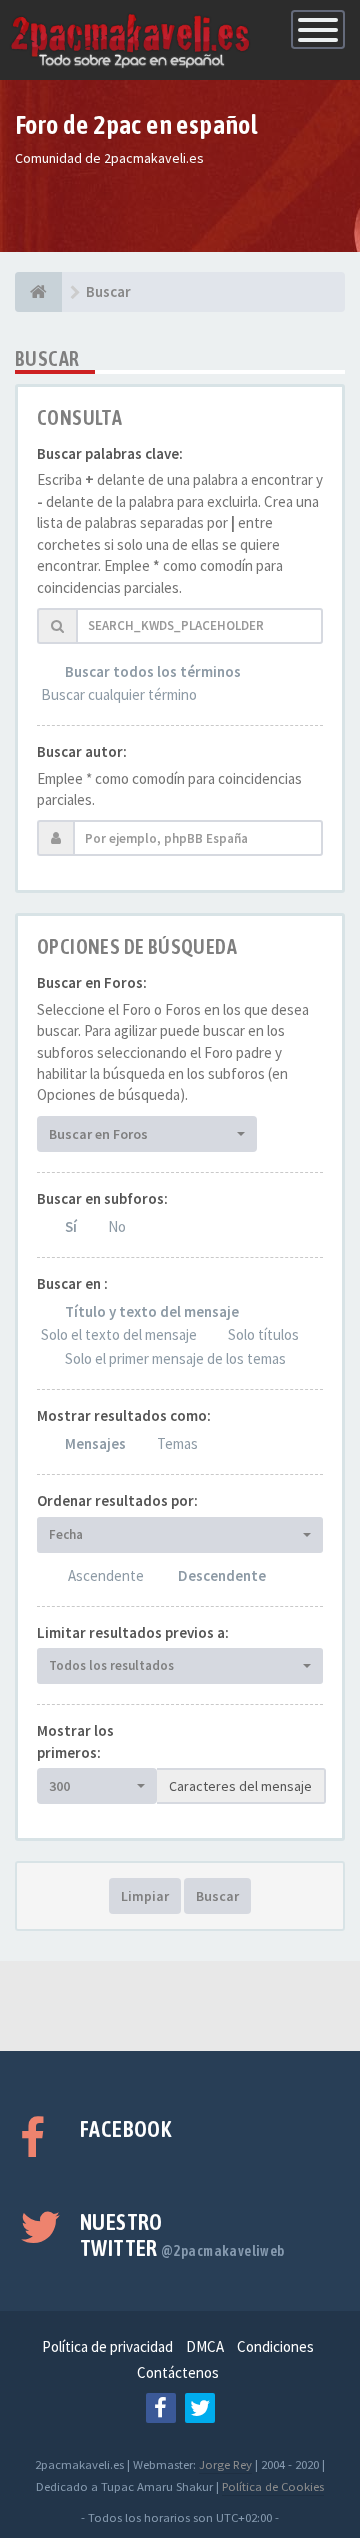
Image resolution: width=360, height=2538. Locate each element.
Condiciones (275, 2346)
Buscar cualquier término (119, 694)
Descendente (222, 1575)
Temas (177, 1443)
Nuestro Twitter (182, 2235)
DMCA (205, 2346)
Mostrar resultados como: (124, 1415)
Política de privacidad (107, 2346)
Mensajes (95, 1443)
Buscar (217, 1896)
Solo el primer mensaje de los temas (175, 1358)
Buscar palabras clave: (110, 453)
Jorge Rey (225, 2464)
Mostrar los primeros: (75, 1741)
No (117, 1226)
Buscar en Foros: (92, 982)
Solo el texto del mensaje (119, 1334)
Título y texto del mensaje (152, 1311)
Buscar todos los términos (153, 671)
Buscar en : (72, 1283)
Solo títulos (263, 1334)
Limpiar (145, 1896)
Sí (71, 1226)
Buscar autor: (82, 751)
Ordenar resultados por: (117, 1500)
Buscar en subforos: (102, 1198)
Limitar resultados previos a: (133, 1632)
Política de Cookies (273, 2486)
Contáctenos (178, 2372)
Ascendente (106, 1575)
